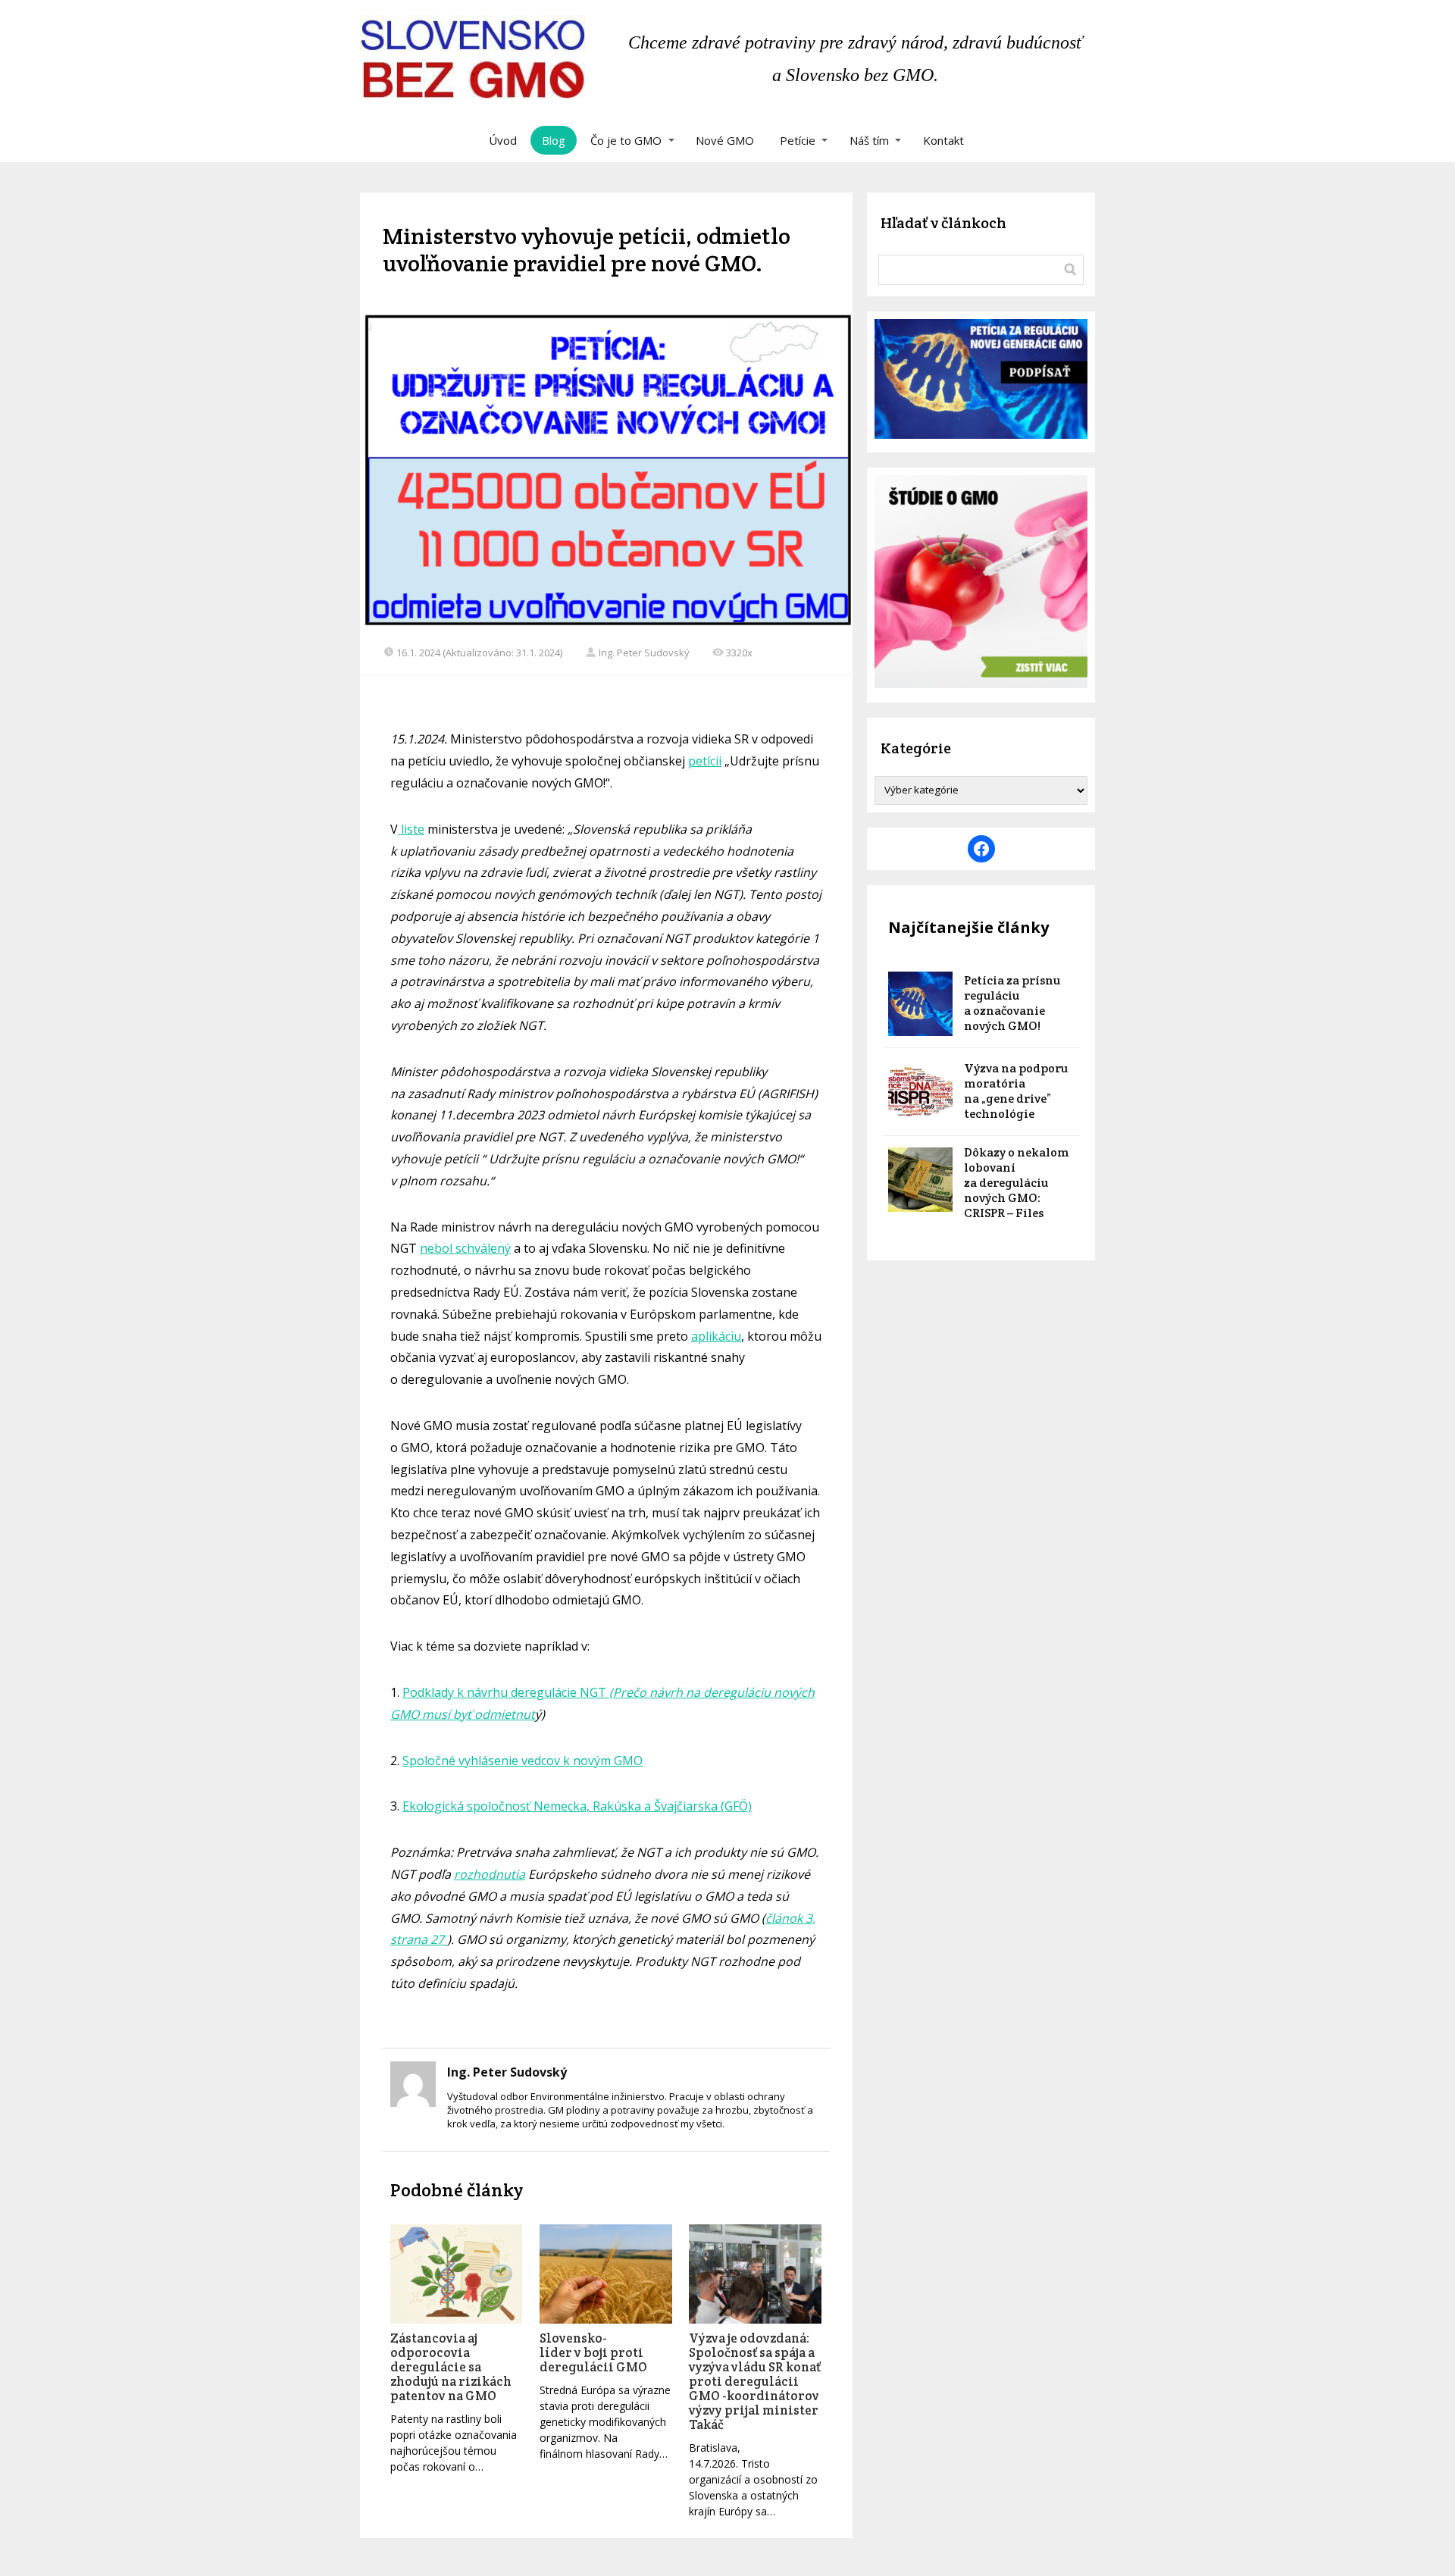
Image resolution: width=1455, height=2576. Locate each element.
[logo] (472, 59)
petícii (705, 761)
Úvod (503, 140)
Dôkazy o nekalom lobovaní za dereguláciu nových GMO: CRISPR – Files (1017, 1183)
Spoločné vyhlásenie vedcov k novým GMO (523, 1761)
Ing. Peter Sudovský (644, 653)
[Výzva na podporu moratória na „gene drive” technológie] (920, 1092)
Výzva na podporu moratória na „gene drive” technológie (1016, 1091)
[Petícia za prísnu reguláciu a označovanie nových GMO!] (920, 1004)
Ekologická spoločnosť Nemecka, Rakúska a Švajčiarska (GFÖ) (577, 1806)
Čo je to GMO (626, 140)
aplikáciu (716, 1336)
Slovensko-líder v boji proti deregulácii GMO (593, 2352)
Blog (554, 140)
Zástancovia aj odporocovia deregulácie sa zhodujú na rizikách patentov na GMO (451, 2367)
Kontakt (943, 140)
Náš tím (869, 140)
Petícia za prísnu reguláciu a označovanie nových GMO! (1012, 1003)
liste (411, 829)
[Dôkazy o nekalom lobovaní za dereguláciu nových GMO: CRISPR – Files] (920, 1180)
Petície (798, 140)
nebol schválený (465, 1248)
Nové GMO (725, 140)
